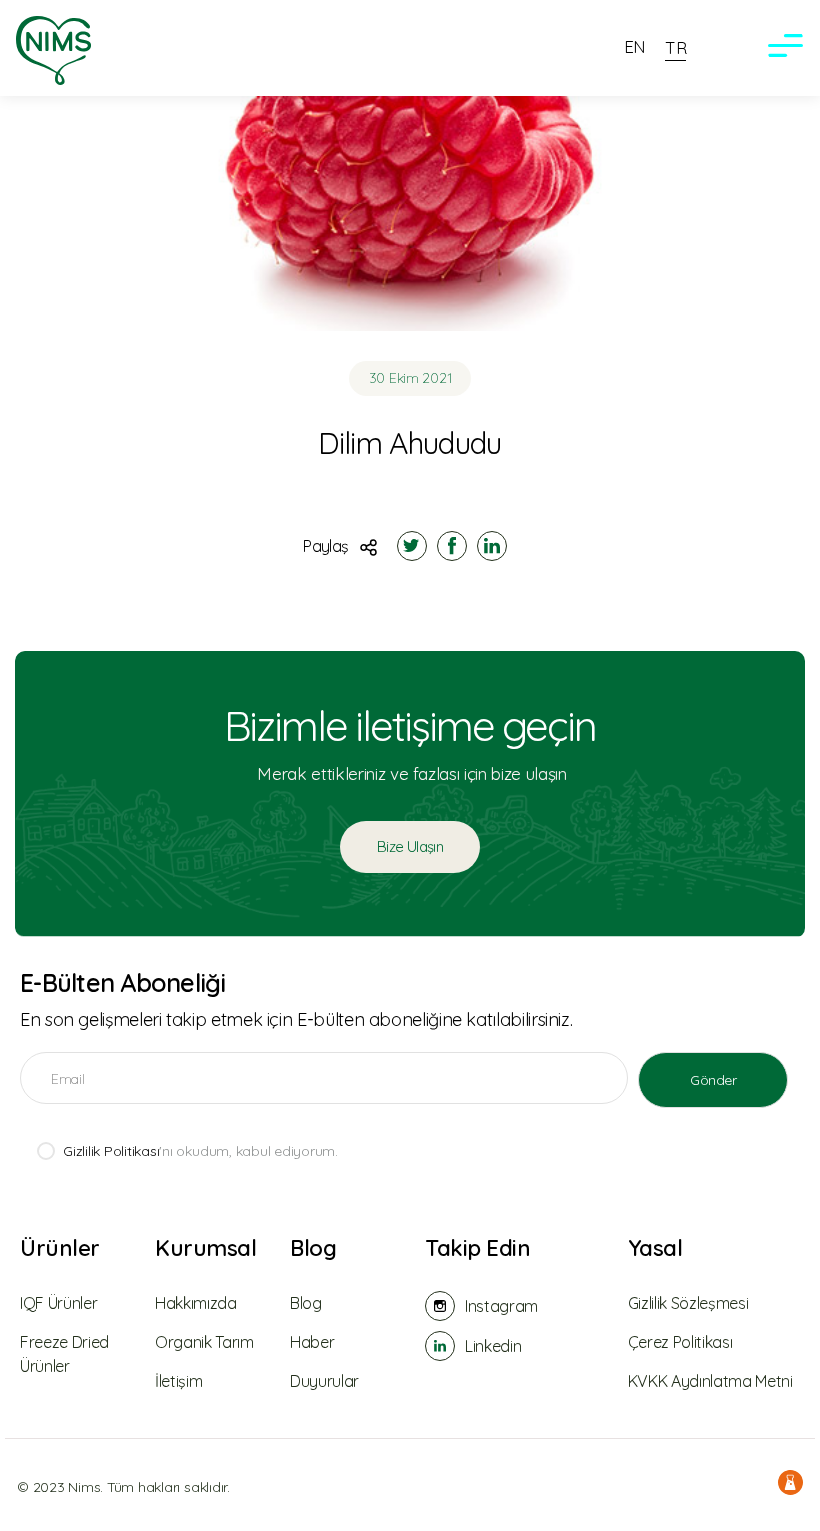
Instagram (501, 1306)
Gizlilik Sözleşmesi (688, 1303)
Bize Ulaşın (410, 846)
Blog (313, 1248)
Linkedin (493, 1346)
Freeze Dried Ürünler (64, 1354)
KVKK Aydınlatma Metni (710, 1381)
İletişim (178, 1381)
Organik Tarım (204, 1342)
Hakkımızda (196, 1303)
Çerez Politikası (680, 1342)
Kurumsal (205, 1248)
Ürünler (60, 1248)
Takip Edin (478, 1248)
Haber (312, 1342)
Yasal (655, 1248)
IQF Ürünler (58, 1303)
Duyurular (324, 1381)
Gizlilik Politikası (111, 1151)
